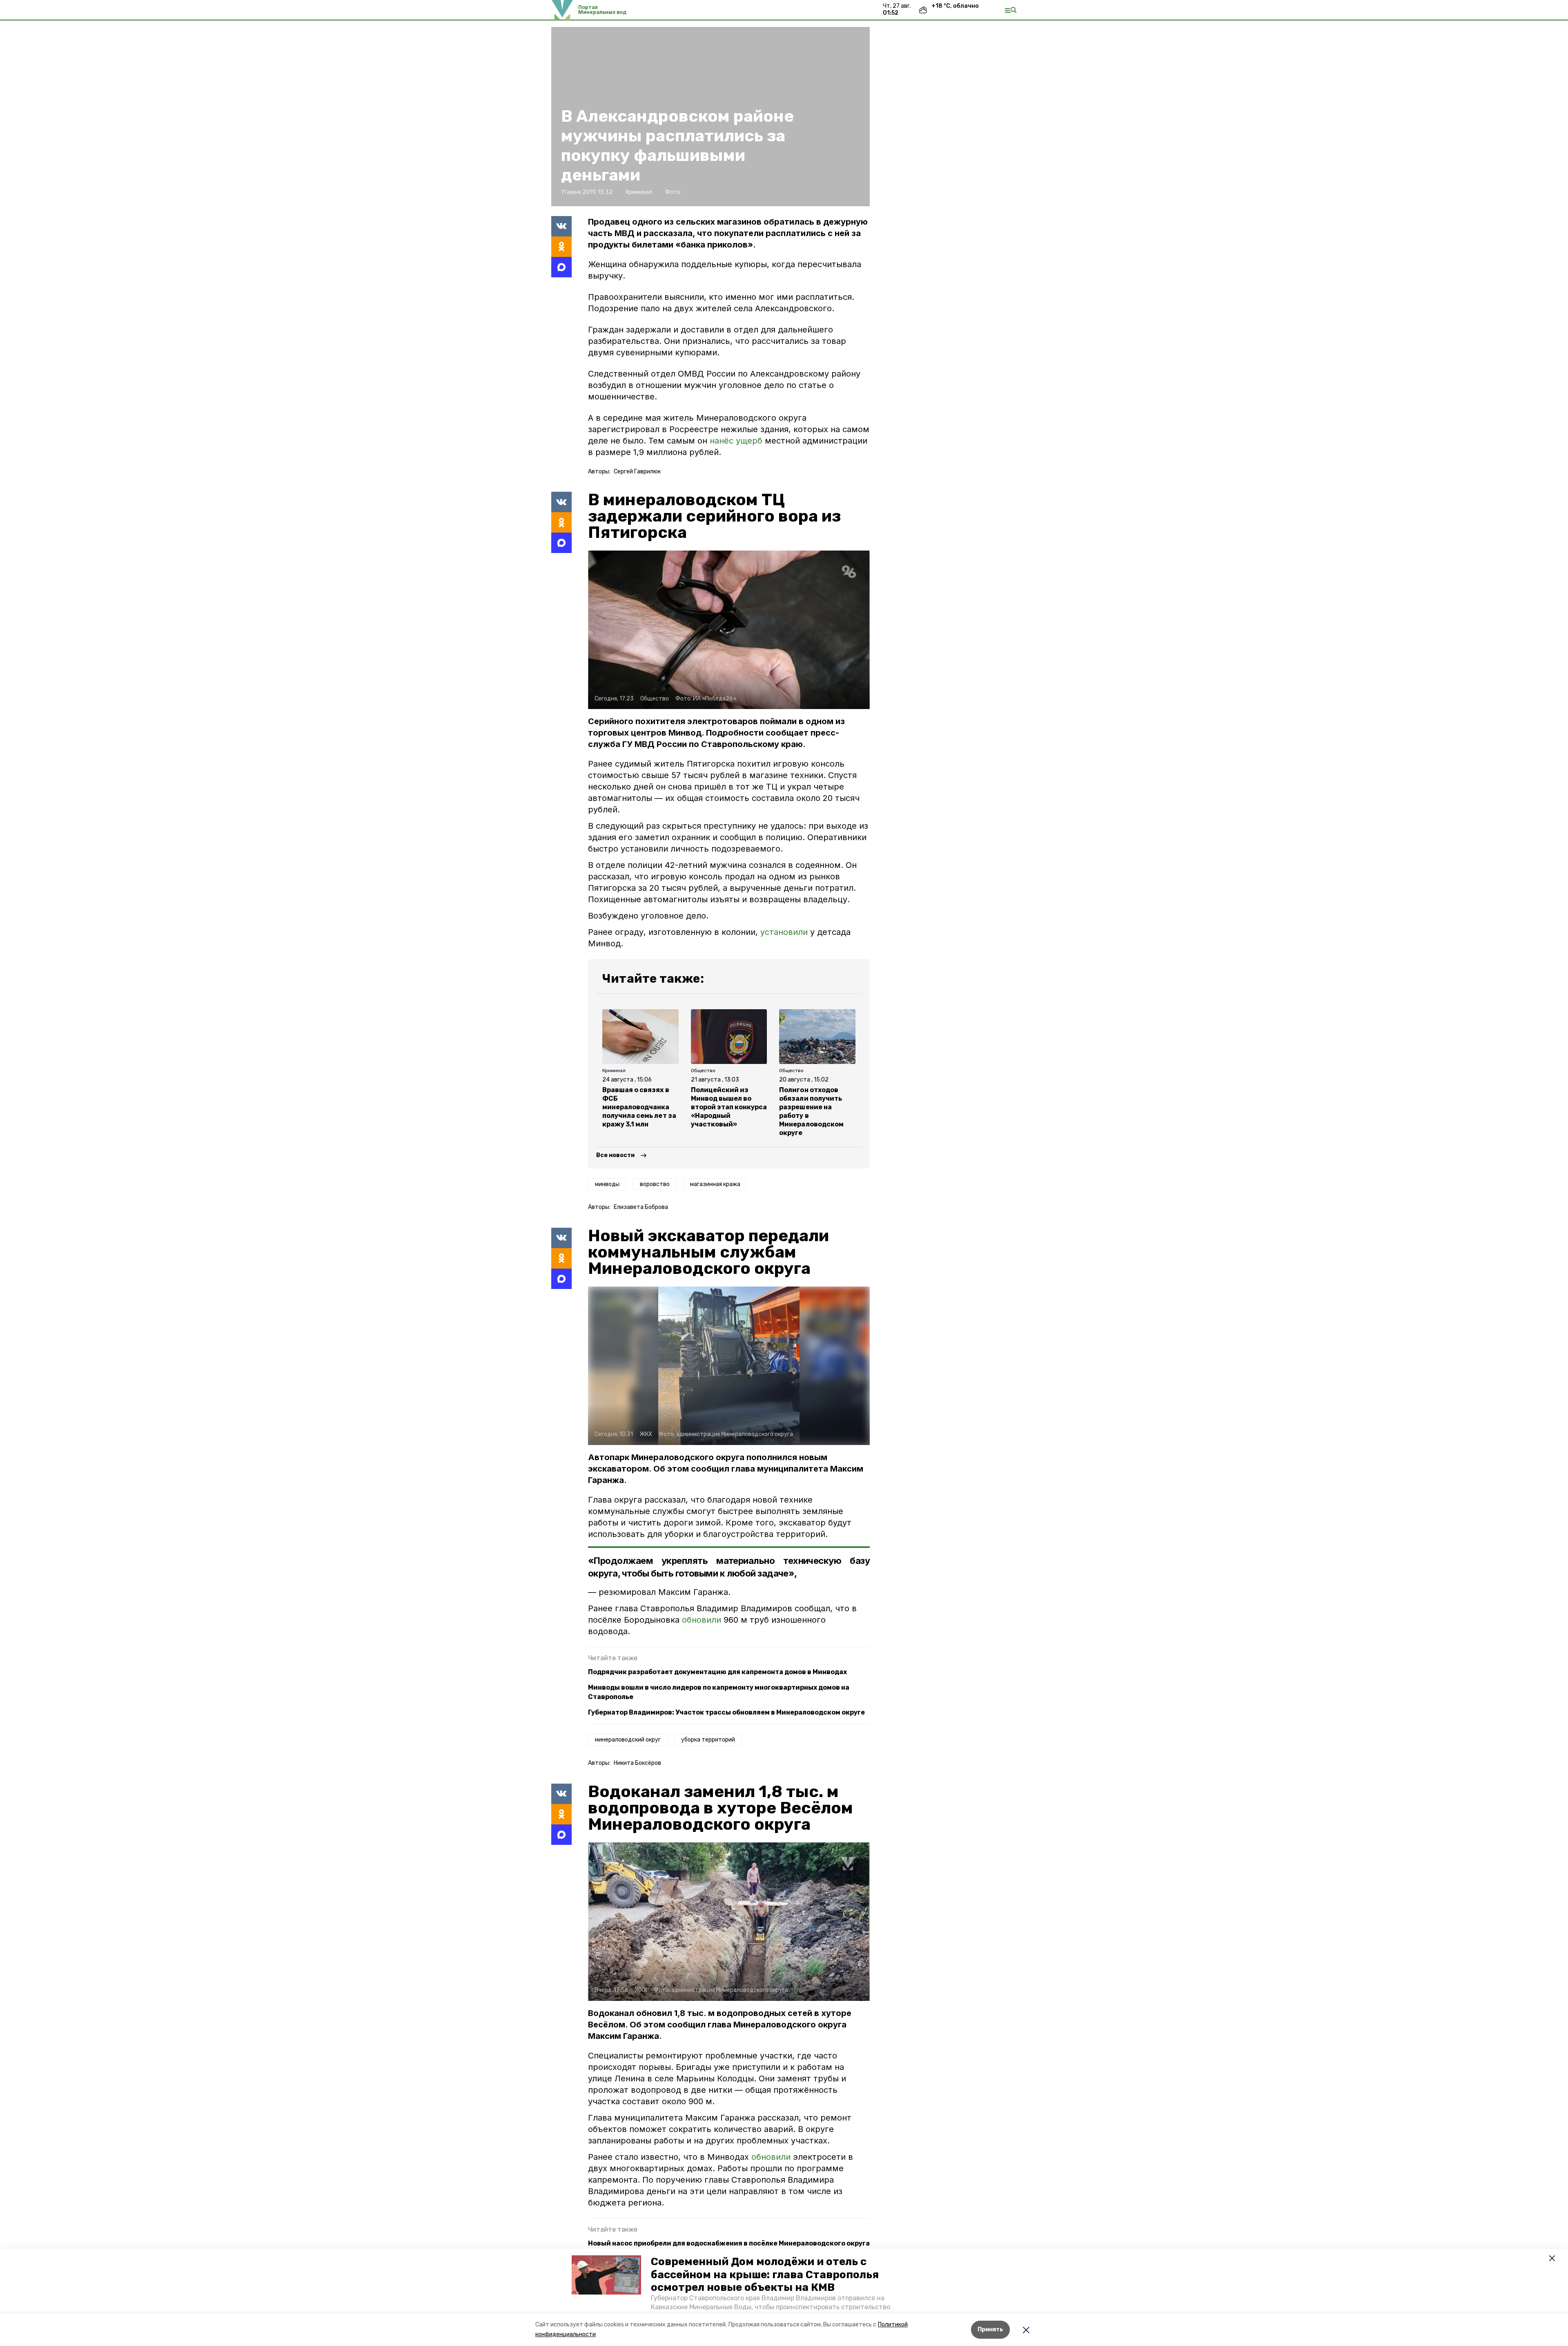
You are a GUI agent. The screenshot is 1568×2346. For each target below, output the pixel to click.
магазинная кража (715, 1184)
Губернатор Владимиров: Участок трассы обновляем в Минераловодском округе (726, 1712)
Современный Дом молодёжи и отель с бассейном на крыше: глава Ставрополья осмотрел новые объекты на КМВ (765, 2274)
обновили (703, 1620)
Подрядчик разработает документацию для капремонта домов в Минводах (717, 1672)
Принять (990, 2329)
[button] (606, 2275)
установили (784, 932)
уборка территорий (708, 1740)
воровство (655, 1184)
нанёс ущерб (736, 441)
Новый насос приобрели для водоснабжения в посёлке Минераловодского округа (729, 2243)
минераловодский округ (628, 1740)
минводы (607, 1184)
